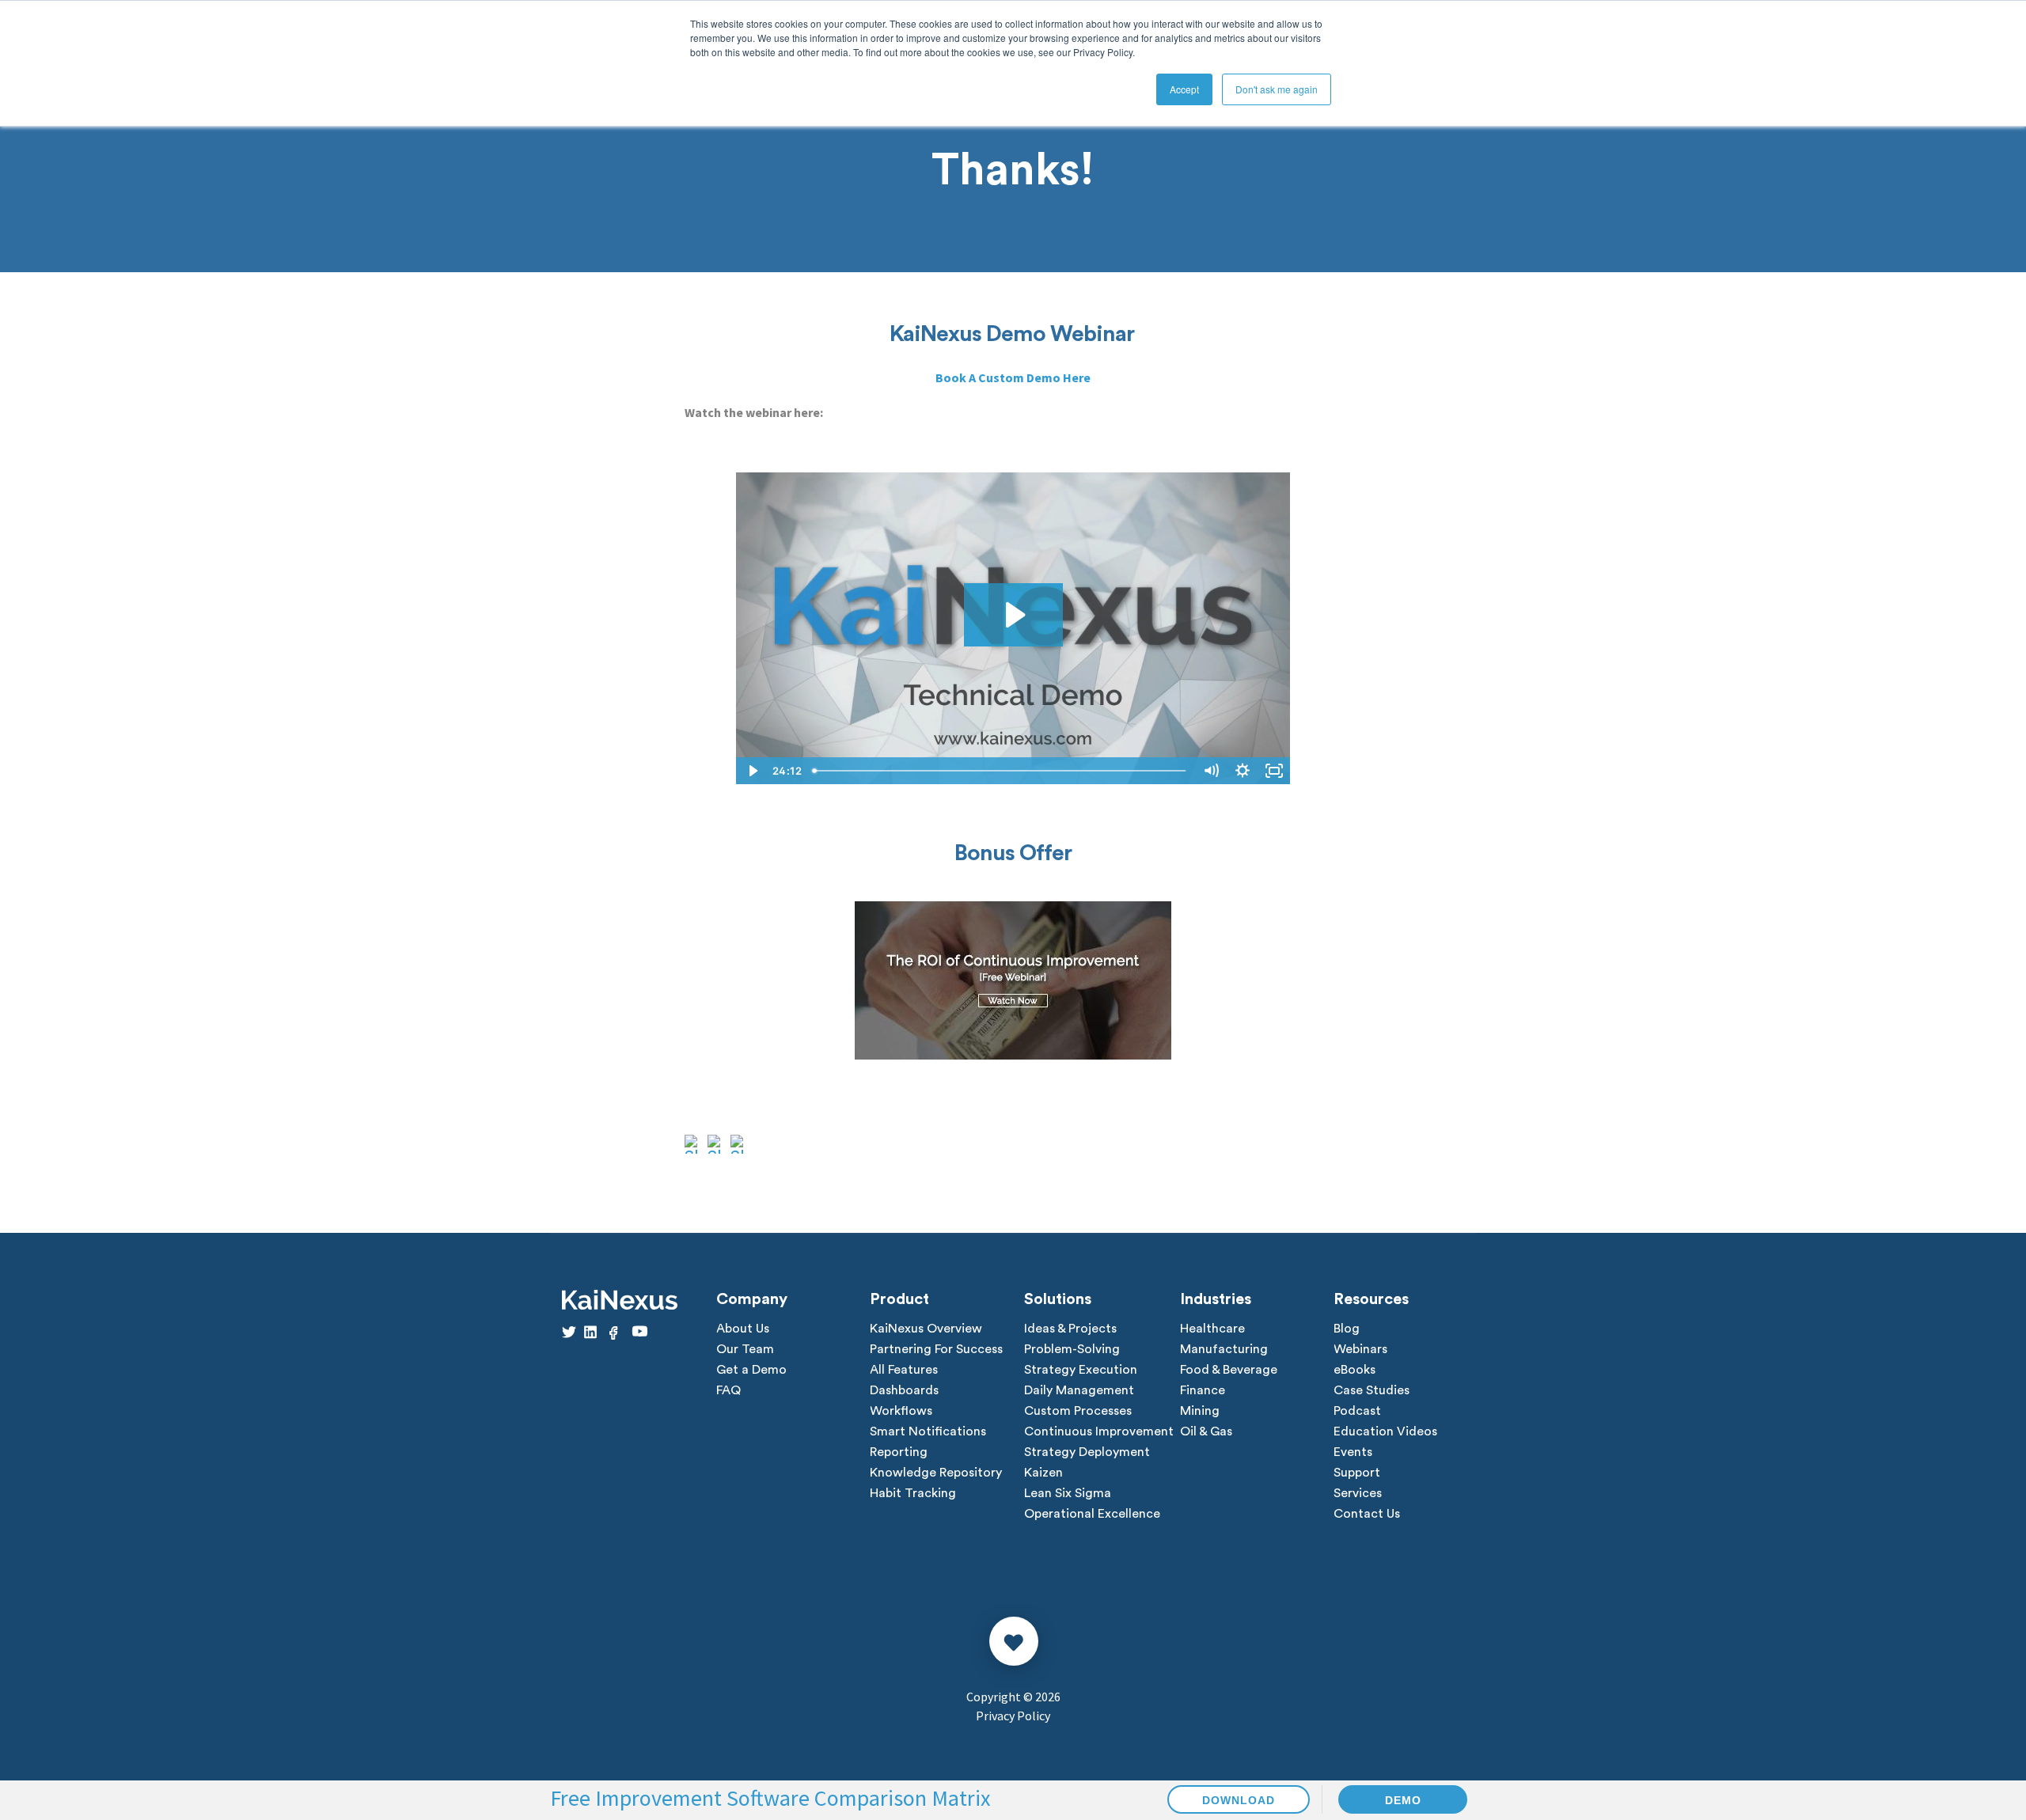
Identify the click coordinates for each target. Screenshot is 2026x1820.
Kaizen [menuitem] (1043, 1473)
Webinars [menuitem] (1360, 1349)
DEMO (1403, 1800)
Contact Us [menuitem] (1367, 1514)
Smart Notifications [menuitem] (928, 1431)
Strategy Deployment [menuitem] (1087, 1452)
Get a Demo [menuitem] (751, 1370)
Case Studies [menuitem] (1372, 1390)
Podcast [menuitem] (1357, 1411)
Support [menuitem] (1357, 1473)
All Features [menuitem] (904, 1370)
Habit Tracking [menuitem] (913, 1493)
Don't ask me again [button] (1277, 89)
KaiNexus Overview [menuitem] (926, 1329)
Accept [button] (1184, 89)
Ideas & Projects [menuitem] (1070, 1329)
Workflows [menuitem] (901, 1411)
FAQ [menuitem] (728, 1390)
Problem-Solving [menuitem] (1072, 1349)
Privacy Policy (1013, 1716)
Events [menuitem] (1353, 1452)
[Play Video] (752, 771)
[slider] (1001, 771)
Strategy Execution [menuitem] (1081, 1370)
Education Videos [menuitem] (1385, 1431)
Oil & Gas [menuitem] (1206, 1431)
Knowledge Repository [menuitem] (936, 1473)
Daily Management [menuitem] (1079, 1390)
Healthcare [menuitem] (1212, 1329)
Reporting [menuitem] (899, 1452)
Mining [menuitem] (1200, 1411)
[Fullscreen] (1274, 771)
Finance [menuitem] (1203, 1390)
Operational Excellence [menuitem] (1092, 1514)
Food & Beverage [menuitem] (1229, 1370)
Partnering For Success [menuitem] (936, 1349)
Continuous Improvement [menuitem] (1099, 1431)
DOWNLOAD (1239, 1800)
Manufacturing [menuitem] (1224, 1349)
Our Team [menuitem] (745, 1349)
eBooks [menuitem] (1354, 1370)
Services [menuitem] (1358, 1493)
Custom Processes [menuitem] (1078, 1411)
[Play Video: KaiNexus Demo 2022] (1013, 615)
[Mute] (1211, 771)
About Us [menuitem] (743, 1329)
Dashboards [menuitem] (904, 1390)
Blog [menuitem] (1347, 1329)
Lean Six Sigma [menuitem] (1068, 1493)
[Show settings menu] (1243, 771)
